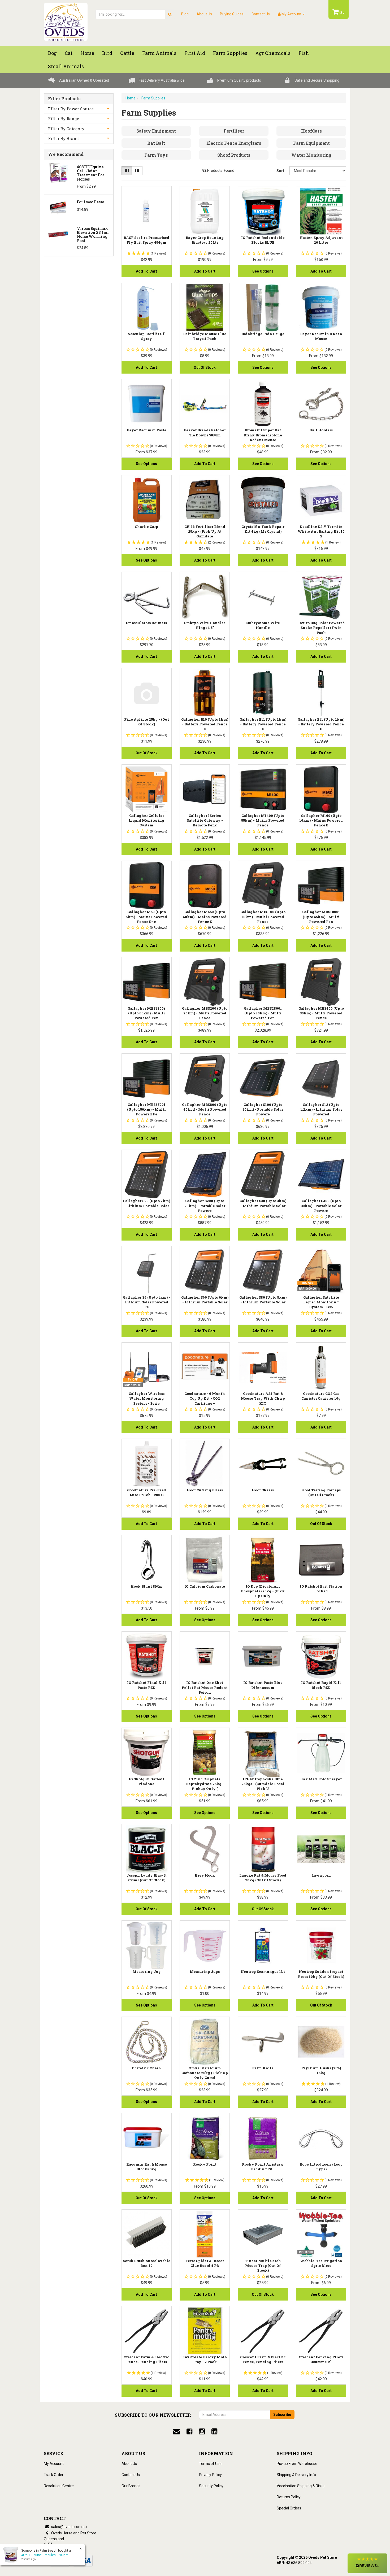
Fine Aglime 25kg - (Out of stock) (147, 722)
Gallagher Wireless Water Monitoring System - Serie (147, 1398)
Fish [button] (304, 53)
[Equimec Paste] (59, 207)
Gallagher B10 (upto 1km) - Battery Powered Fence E (205, 724)
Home (131, 98)
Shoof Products (234, 155)
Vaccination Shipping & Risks (301, 2486)
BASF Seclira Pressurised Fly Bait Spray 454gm (146, 240)
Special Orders (289, 2508)
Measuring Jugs (205, 1972)
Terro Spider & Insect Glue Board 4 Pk (205, 2263)
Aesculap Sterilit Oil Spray (147, 336)
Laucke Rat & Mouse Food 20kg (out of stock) (263, 1878)
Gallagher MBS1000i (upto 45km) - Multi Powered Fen (321, 917)
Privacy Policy (210, 2475)
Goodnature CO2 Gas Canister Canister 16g (321, 1396)
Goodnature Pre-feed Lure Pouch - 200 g (147, 1492)
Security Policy (211, 2486)
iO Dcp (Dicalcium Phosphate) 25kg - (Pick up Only (263, 1591)
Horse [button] (87, 53)
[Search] (170, 14)
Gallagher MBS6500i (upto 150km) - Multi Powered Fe (146, 1109)
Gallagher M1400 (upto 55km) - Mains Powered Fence (263, 820)
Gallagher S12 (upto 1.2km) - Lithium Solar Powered (321, 1109)
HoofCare (311, 131)
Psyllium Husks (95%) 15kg (321, 2070)
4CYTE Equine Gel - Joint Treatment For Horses (91, 173)
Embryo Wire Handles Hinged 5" (205, 625)
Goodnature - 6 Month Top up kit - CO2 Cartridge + (205, 1398)
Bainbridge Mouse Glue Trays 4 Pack (205, 336)
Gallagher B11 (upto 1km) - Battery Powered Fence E (263, 724)
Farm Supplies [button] (230, 53)
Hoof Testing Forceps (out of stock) (321, 1492)
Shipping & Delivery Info (296, 2475)
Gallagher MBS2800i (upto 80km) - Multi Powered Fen (263, 1013)
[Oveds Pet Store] (66, 20)
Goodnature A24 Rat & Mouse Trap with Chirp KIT (263, 1398)
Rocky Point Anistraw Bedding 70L (263, 2167)
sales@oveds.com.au (69, 2527)
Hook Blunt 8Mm (147, 1586)
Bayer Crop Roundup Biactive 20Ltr (205, 240)
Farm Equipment (311, 143)
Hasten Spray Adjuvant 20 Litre (321, 240)
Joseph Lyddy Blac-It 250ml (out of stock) (147, 1878)
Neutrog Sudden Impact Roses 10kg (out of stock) (321, 1974)
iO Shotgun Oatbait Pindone (146, 1781)
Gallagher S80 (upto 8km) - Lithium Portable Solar (263, 1300)
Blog (185, 14)
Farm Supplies (153, 98)
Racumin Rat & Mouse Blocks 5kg (147, 2167)
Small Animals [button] (66, 66)
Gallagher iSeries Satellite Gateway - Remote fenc (205, 820)
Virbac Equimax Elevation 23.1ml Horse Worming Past (93, 235)
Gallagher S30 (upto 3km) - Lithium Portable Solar (263, 1203)
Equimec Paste (90, 202)
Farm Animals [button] (159, 53)
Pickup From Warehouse (297, 2464)
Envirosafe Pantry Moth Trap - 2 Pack (205, 2359)
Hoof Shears (263, 1490)
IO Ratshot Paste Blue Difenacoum (263, 1685)
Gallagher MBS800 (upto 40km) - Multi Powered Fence (205, 1109)
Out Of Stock (205, 367)
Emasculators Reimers (146, 623)
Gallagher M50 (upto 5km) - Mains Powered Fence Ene (146, 917)
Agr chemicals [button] (273, 53)
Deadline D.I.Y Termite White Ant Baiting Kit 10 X (321, 531)
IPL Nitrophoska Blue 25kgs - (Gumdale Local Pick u (263, 1784)
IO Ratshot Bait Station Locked (321, 1589)
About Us (204, 14)
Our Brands (131, 2486)
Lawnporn (321, 1875)
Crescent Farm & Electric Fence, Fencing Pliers (146, 2359)
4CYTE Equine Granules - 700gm (45, 2555)
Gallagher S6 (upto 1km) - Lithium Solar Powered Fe (146, 1302)
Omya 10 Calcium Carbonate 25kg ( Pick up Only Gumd (205, 2073)
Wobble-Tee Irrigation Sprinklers (321, 2263)
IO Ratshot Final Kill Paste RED (147, 1685)
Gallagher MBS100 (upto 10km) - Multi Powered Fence (263, 917)
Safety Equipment (156, 131)
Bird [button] (107, 53)
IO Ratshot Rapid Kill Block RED (321, 1685)
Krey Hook (205, 1875)
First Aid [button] (195, 53)
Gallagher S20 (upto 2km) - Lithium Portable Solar (146, 1203)
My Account (54, 2464)
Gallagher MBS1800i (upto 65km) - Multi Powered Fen (146, 1013)
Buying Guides (232, 14)
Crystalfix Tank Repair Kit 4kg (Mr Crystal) (263, 529)
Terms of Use (210, 2464)
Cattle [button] (127, 53)
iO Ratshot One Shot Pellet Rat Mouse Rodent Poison (205, 1687)
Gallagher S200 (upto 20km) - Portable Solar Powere (205, 1206)
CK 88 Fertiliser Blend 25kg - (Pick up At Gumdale (205, 531)
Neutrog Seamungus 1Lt (263, 1972)
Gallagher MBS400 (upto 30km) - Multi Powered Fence (321, 1013)
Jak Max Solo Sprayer (321, 1779)
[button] (367, 2563)
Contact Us (261, 14)
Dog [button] (52, 53)
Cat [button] (69, 53)
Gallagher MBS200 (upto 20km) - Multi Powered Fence (205, 1013)
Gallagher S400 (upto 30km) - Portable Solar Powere (321, 1206)
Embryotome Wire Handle (263, 625)
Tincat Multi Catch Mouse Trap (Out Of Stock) (263, 2266)
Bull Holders (321, 430)
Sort (280, 171)
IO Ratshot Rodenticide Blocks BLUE (263, 240)
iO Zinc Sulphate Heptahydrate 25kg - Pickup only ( (205, 1784)
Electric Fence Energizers (234, 143)
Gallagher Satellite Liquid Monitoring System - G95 (321, 1302)
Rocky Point (205, 2164)
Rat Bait (156, 143)
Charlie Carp (146, 527)
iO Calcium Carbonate (205, 1586)
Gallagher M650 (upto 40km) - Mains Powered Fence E (205, 917)
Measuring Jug (147, 1972)
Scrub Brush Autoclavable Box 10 (147, 2263)
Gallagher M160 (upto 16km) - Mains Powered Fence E (321, 820)
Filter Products (64, 99)
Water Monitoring (311, 155)
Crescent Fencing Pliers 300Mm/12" (321, 2359)
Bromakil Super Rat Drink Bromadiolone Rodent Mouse (263, 435)
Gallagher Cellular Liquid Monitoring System (146, 820)
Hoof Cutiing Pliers (205, 1490)
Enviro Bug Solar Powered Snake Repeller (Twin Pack (321, 628)
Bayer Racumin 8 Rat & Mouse (321, 336)
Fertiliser (234, 131)
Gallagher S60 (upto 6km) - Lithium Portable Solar (205, 1300)
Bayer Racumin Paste (147, 430)
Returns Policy (289, 2497)
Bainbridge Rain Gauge (263, 334)
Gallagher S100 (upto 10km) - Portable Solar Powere (263, 1109)
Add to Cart (146, 271)
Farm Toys (156, 155)
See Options (263, 271)
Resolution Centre (59, 2486)
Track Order (54, 2475)
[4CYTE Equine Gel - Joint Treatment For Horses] (59, 172)
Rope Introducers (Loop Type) (321, 2167)
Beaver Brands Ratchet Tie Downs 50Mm (205, 432)
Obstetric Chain (146, 2068)
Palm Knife (263, 2068)
